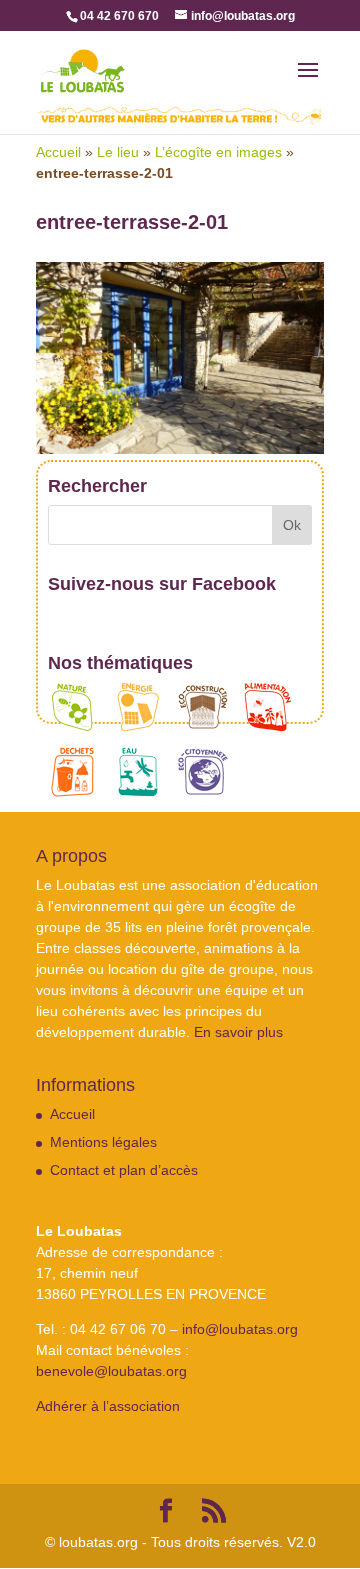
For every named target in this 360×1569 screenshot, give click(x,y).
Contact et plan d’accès (124, 1170)
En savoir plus (238, 1032)
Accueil (58, 152)
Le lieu (118, 152)
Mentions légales (103, 1142)
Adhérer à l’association (108, 1406)
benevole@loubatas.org (111, 1371)
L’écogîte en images (218, 152)
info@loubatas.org (240, 1329)
